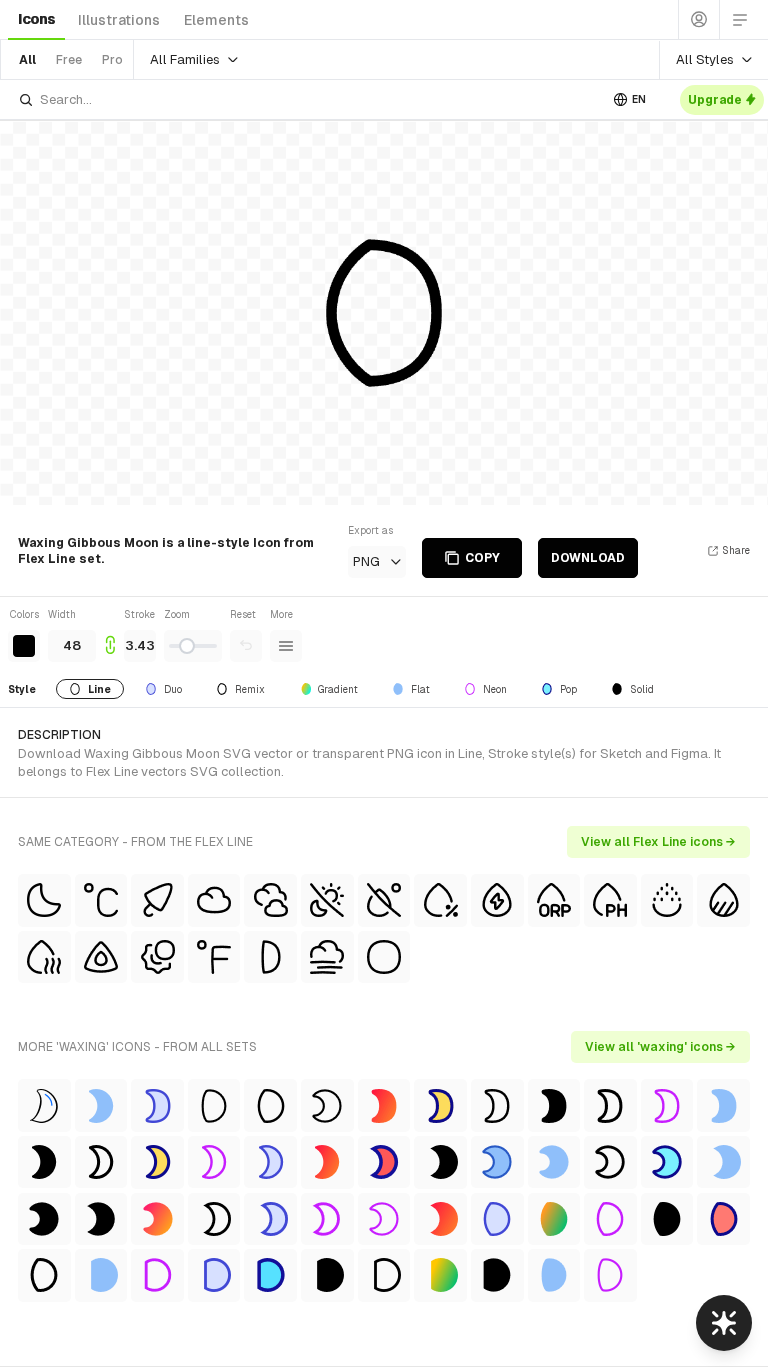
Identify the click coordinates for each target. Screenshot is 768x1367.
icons (36, 19)
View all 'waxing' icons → (660, 1047)
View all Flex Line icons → (658, 842)
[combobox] (308, 99)
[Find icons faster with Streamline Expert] (724, 1323)
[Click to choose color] (24, 646)
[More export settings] (286, 646)
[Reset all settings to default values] (246, 646)
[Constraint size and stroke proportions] (110, 634)
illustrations (119, 20)
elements (216, 20)
